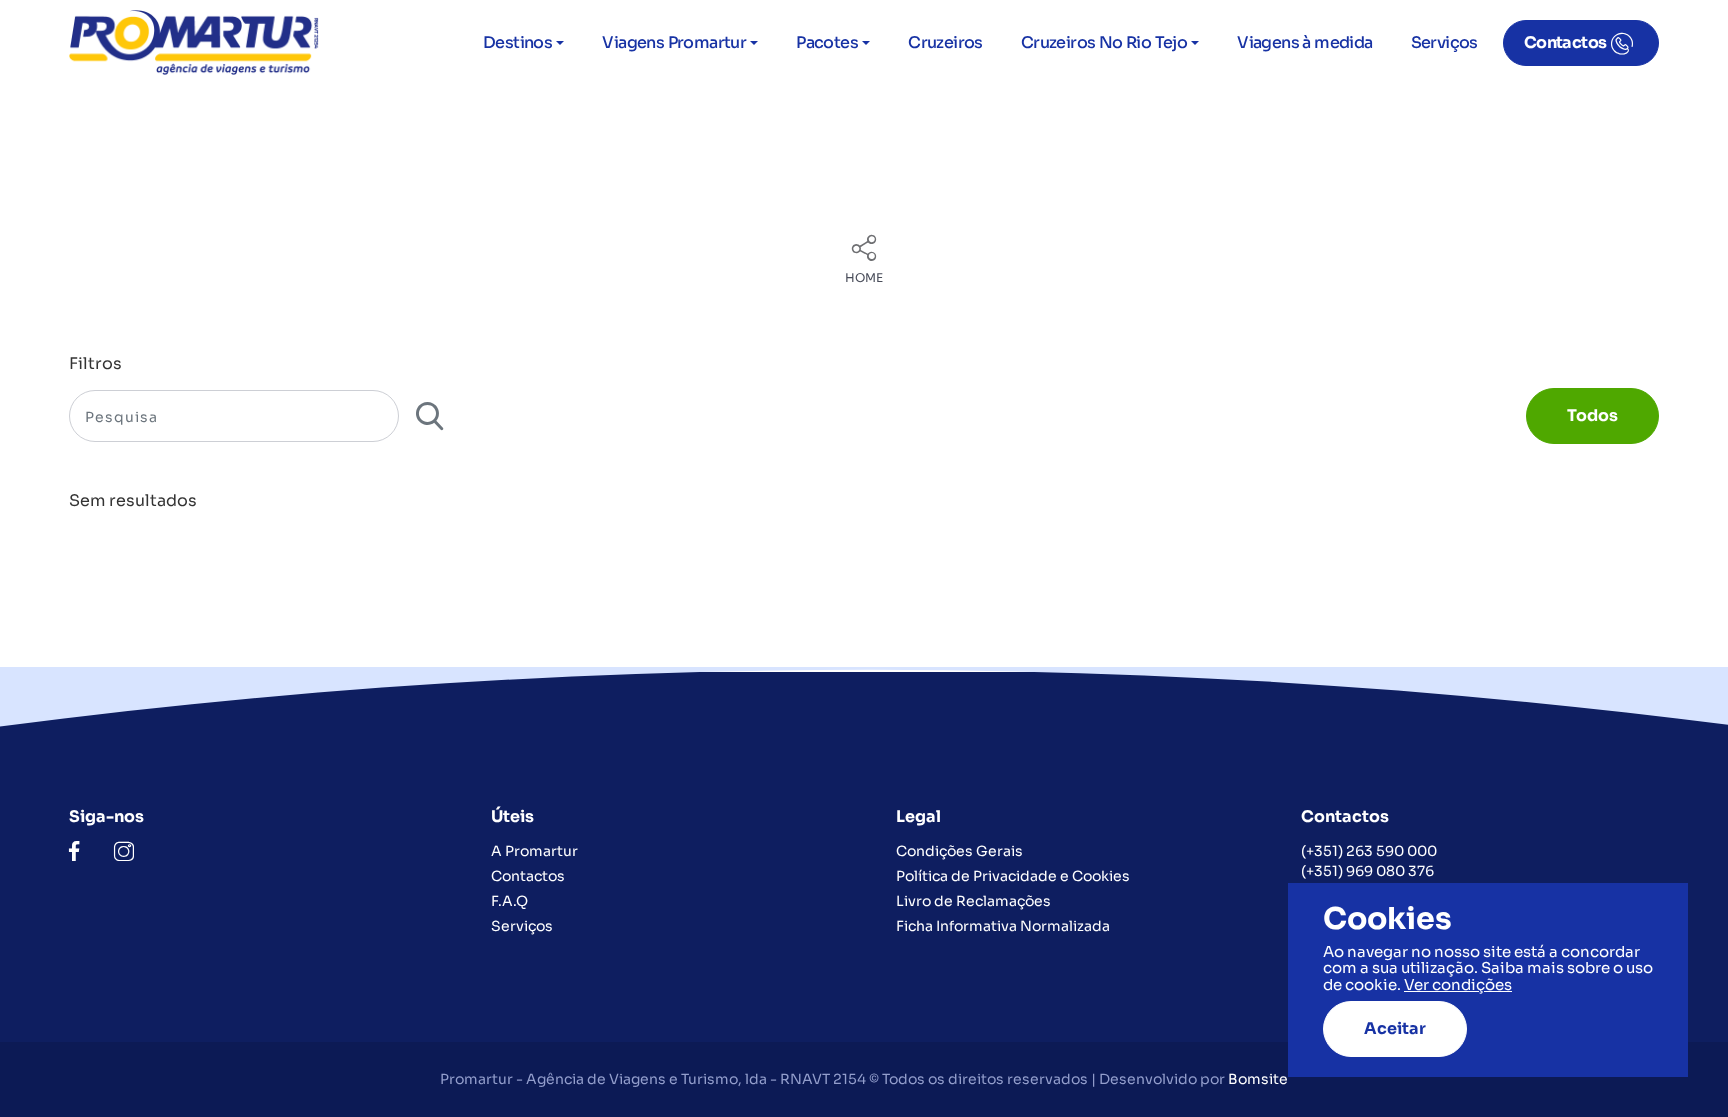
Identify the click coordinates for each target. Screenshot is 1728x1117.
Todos (1592, 415)
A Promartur (534, 851)
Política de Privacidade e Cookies (1013, 876)
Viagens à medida (1304, 43)
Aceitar (1395, 1028)
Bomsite (1258, 1079)
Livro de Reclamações (973, 901)
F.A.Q (509, 901)
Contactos (1565, 42)
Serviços (1444, 43)
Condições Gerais (959, 851)
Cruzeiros (945, 43)
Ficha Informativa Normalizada (1003, 926)
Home (864, 277)
